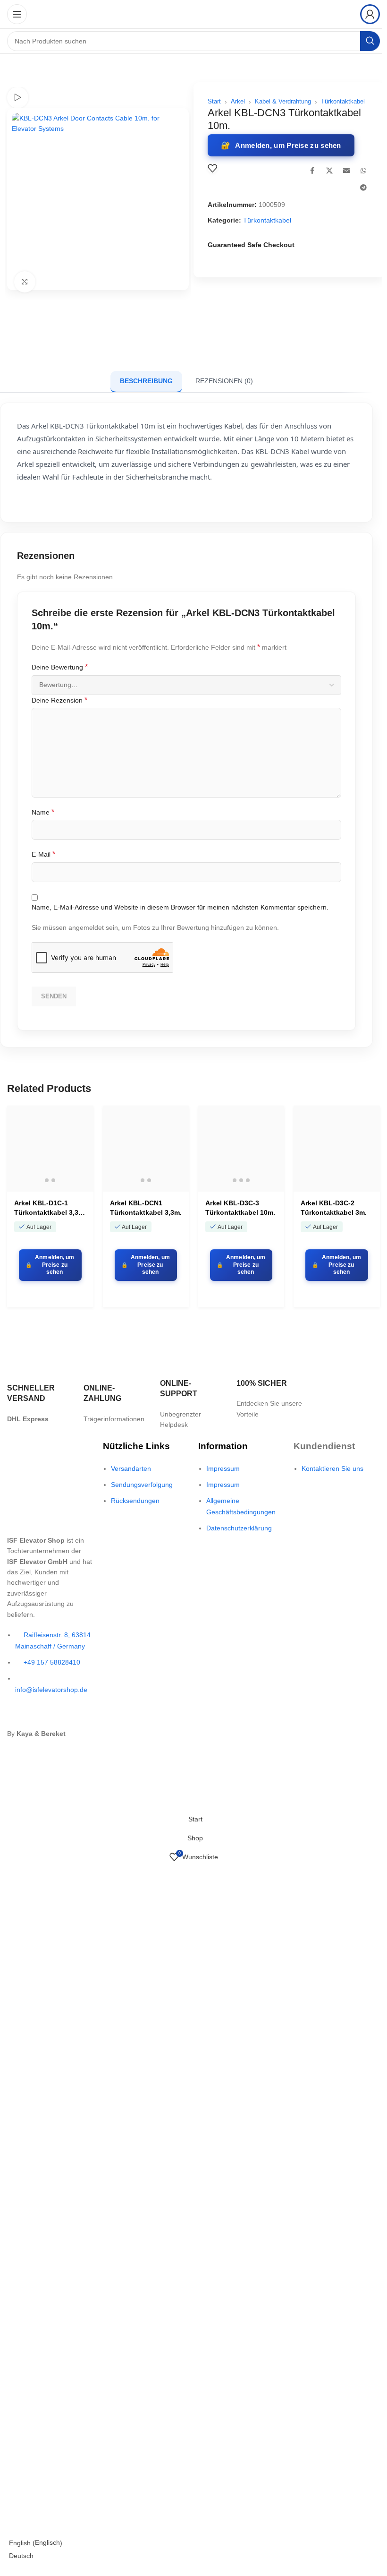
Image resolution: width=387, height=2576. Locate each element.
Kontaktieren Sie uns (332, 1468)
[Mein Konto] (370, 14)
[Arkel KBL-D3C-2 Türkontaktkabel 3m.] (337, 1149)
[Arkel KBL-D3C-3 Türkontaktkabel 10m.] (241, 1149)
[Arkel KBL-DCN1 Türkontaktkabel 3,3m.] (146, 1149)
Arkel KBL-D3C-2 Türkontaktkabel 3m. (334, 1208)
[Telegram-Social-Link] (363, 188)
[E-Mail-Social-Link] (346, 171)
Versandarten (131, 1468)
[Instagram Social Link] (48, 1717)
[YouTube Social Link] (65, 1717)
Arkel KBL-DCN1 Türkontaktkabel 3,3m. (146, 1208)
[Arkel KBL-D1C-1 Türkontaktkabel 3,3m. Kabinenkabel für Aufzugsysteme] (50, 1149)
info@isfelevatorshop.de (51, 1690)
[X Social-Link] (329, 171)
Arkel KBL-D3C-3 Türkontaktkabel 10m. (240, 1208)
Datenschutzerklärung (239, 1528)
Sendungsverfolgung (142, 1485)
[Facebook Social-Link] (312, 171)
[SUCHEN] (370, 41)
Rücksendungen (135, 1501)
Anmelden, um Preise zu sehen (288, 145)
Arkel (238, 101)
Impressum (223, 1468)
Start (214, 101)
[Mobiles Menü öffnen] (17, 14)
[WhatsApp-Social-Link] (363, 171)
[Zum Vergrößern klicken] (25, 282)
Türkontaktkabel (343, 101)
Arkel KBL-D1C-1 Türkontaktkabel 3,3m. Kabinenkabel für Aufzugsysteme (50, 1208)
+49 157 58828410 (52, 1662)
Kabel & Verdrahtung (283, 101)
